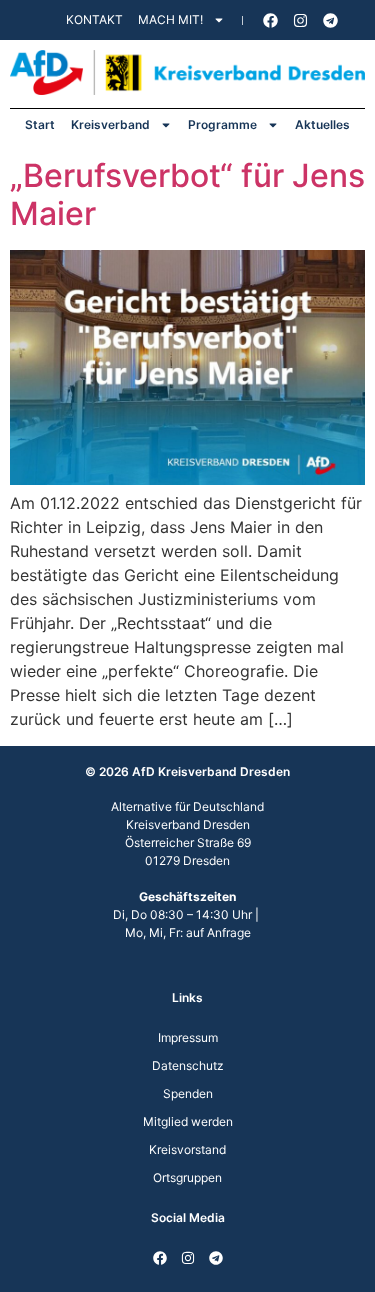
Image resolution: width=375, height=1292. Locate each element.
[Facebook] (270, 20)
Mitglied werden (188, 1121)
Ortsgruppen (187, 1177)
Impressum (188, 1037)
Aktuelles (322, 124)
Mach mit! (170, 19)
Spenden (188, 1093)
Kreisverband (110, 124)
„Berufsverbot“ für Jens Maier (187, 194)
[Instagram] (300, 20)
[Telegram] (330, 20)
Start (40, 124)
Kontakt (94, 19)
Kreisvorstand (187, 1149)
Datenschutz (188, 1065)
